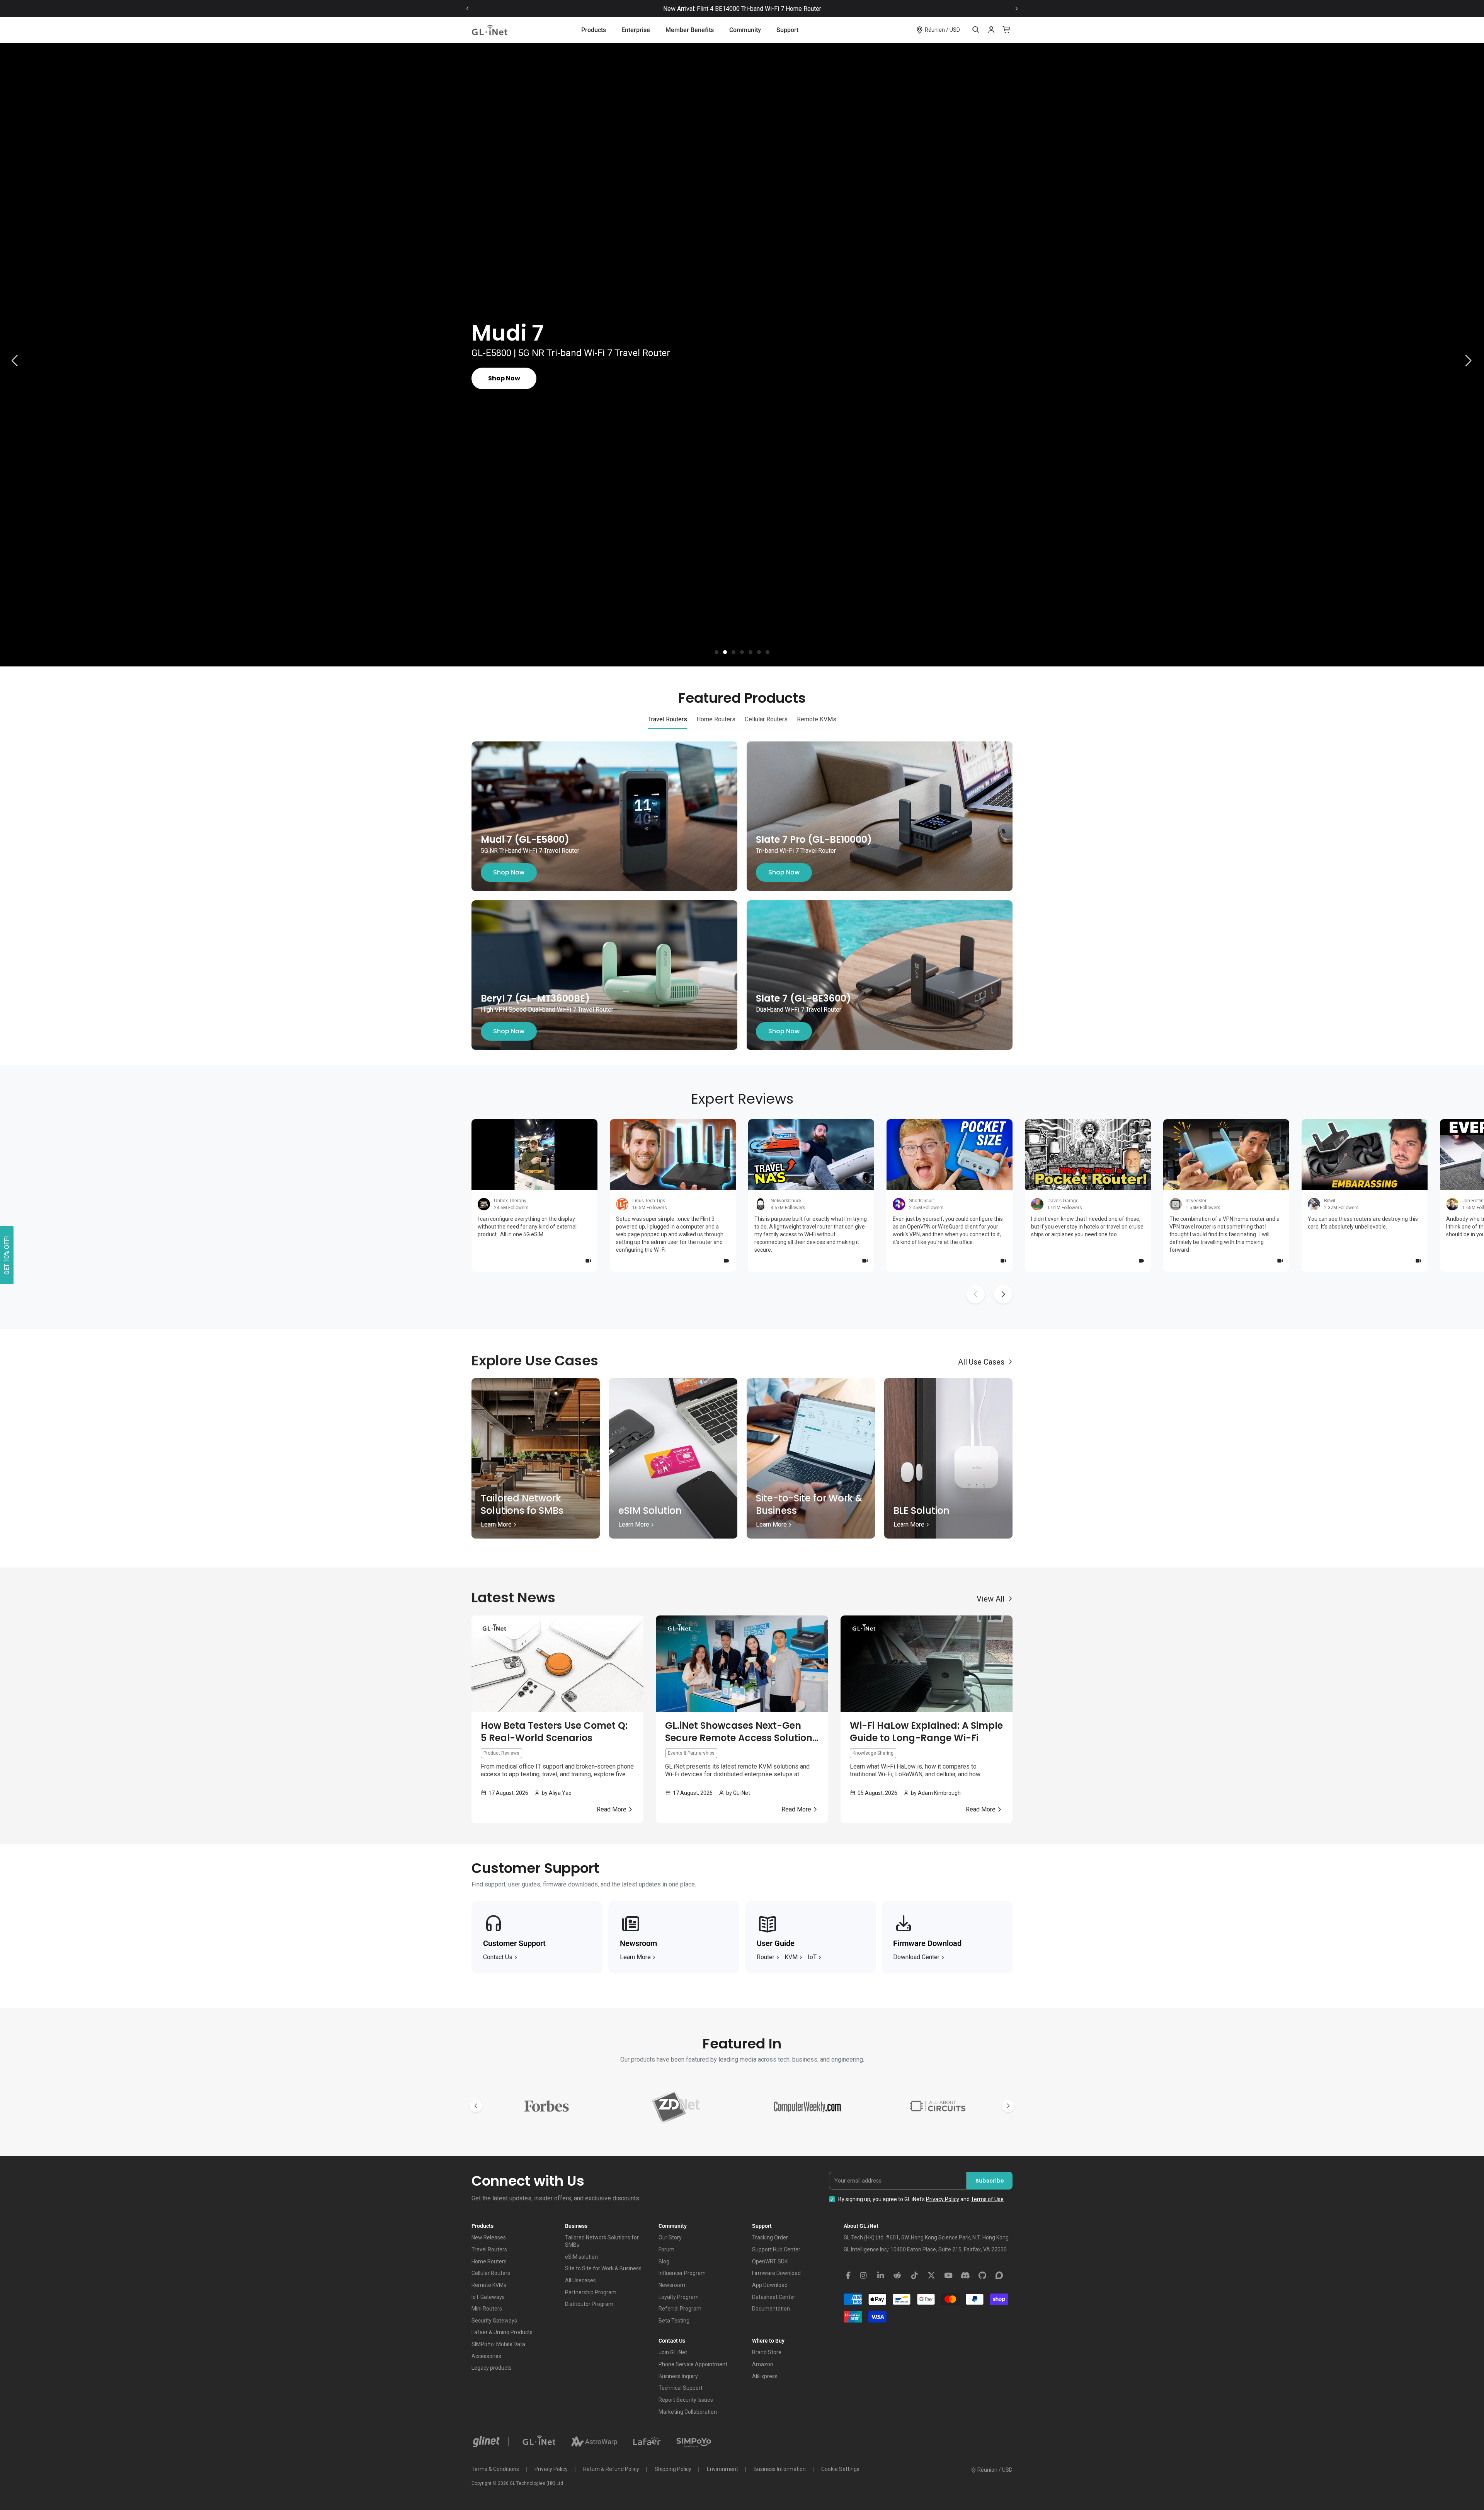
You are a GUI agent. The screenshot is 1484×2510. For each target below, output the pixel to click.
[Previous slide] (468, 9)
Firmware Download (776, 2273)
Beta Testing (674, 2321)
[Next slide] (1016, 9)
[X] (931, 2276)
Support (787, 30)
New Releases (489, 2237)
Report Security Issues (686, 2400)
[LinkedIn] (880, 2276)
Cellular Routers (491, 2273)
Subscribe (990, 2181)
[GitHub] (982, 2276)
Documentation (771, 2309)
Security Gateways (494, 2321)
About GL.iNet (861, 2226)
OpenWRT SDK (770, 2261)
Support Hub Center (776, 2249)
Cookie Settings (840, 2469)
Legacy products (492, 2368)
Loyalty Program (679, 2297)
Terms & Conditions (495, 2469)
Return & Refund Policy (611, 2469)
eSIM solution (581, 2257)
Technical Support (681, 2388)
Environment (722, 2469)
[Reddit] (897, 2276)
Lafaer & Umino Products (502, 2332)
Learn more (635, 1957)
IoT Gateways (488, 2297)
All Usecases (580, 2280)
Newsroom (672, 2285)
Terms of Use (987, 2199)
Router (766, 1957)
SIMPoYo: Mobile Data (498, 2344)
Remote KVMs (489, 2285)
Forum (666, 2249)
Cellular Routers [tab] (766, 719)
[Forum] (999, 2276)
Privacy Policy (943, 2199)
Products (594, 30)
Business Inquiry (678, 2376)
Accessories (486, 2356)
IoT (812, 1957)
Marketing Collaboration (688, 2412)
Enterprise (636, 30)
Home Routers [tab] (716, 719)
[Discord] (965, 2276)
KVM (791, 1957)
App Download (770, 2285)
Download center (916, 1957)
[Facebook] (848, 2276)
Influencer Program (682, 2273)
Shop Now (509, 872)
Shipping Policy (673, 2469)
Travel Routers (489, 2249)
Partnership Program (591, 2292)
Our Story (670, 2237)
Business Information (780, 2469)
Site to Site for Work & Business (603, 2268)
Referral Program (680, 2309)
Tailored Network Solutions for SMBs (602, 2241)
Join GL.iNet (673, 2352)
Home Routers (489, 2261)
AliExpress (765, 2376)
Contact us (498, 1957)
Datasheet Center (774, 2297)
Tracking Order (770, 2237)
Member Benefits (690, 30)
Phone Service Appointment (693, 2364)
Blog (664, 2261)
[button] (716, 652)
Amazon (763, 2364)
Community (745, 30)
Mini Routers (487, 2309)
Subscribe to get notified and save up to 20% (780, 9)
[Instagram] (863, 2276)
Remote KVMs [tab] (817, 719)
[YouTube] (948, 2276)
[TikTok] (914, 2276)
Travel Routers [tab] (668, 719)
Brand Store (767, 2352)
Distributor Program (589, 2304)
